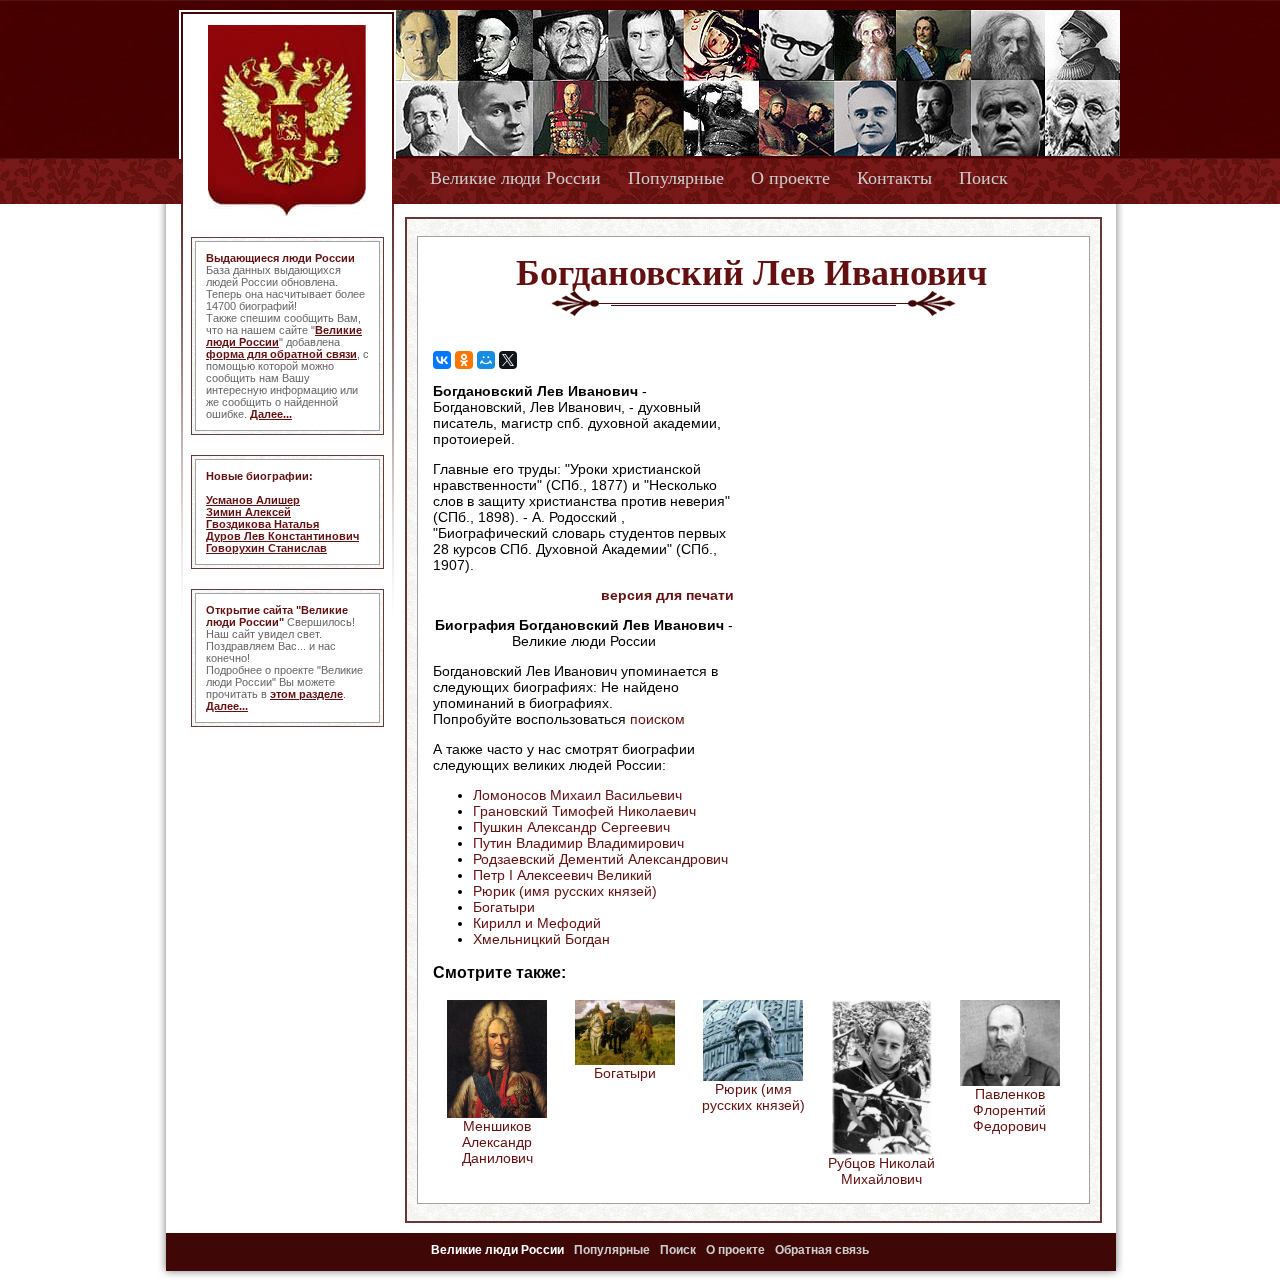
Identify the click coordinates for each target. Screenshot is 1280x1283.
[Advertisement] (904, 511)
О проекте (790, 178)
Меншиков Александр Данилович (497, 1142)
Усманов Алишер (253, 500)
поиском (657, 719)
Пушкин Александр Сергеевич (571, 827)
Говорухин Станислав (266, 548)
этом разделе (306, 694)
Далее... (271, 414)
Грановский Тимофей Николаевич (584, 811)
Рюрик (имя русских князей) (565, 891)
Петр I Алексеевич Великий (562, 875)
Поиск (983, 178)
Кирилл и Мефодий (537, 923)
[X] (508, 360)
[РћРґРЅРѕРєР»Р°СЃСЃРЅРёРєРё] (464, 360)
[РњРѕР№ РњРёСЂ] (486, 360)
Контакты (894, 178)
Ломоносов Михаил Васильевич (577, 795)
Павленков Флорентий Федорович (1009, 1110)
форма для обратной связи (281, 354)
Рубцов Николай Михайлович (881, 1171)
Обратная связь (822, 1250)
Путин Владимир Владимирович (578, 843)
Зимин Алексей (248, 512)
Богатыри (504, 907)
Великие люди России (515, 178)
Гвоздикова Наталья (262, 524)
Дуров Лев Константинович (282, 536)
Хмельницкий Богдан (541, 939)
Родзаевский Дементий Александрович (600, 859)
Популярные (676, 178)
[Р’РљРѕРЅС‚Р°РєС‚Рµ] (442, 360)
